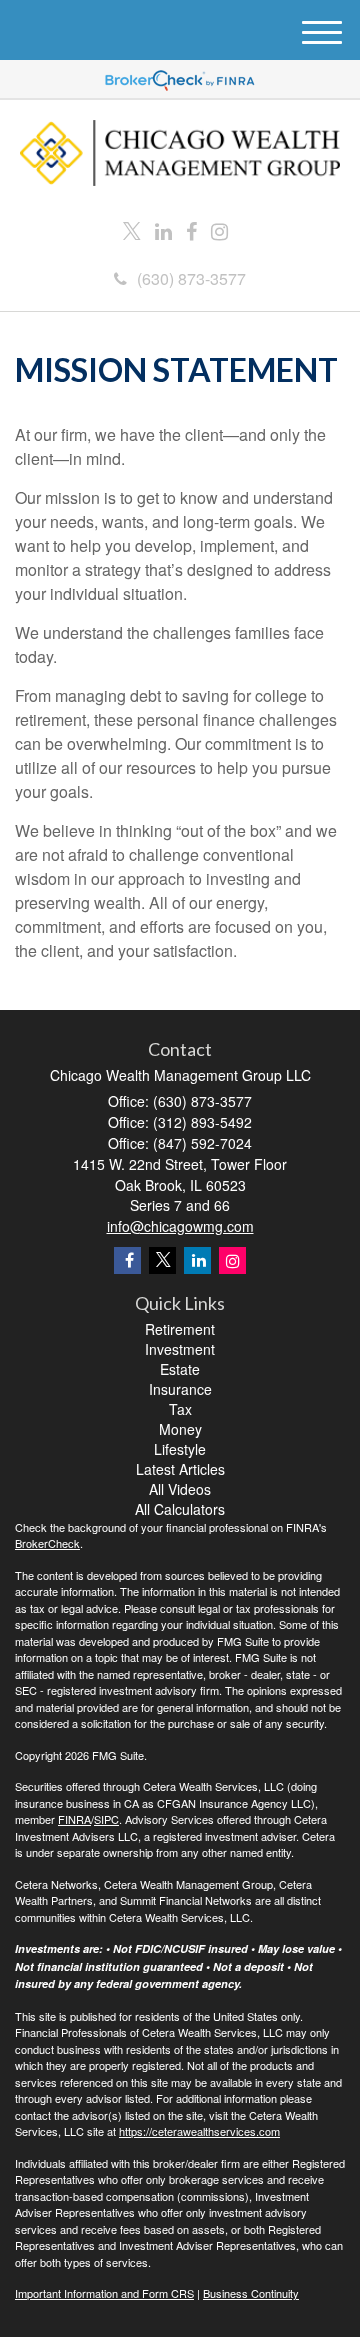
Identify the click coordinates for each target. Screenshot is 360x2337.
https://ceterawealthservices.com (199, 2131)
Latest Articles (180, 1469)
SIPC (106, 1819)
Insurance (180, 1389)
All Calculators (180, 1509)
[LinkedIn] (163, 231)
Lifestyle (180, 1449)
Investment (180, 1349)
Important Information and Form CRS (104, 2293)
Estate (180, 1369)
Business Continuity (251, 2293)
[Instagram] (219, 231)
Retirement (180, 1329)
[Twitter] (132, 231)
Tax (180, 1409)
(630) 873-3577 (191, 278)
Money (180, 1429)
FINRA (74, 1819)
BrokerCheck (47, 1543)
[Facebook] (191, 231)
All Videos (180, 1489)
